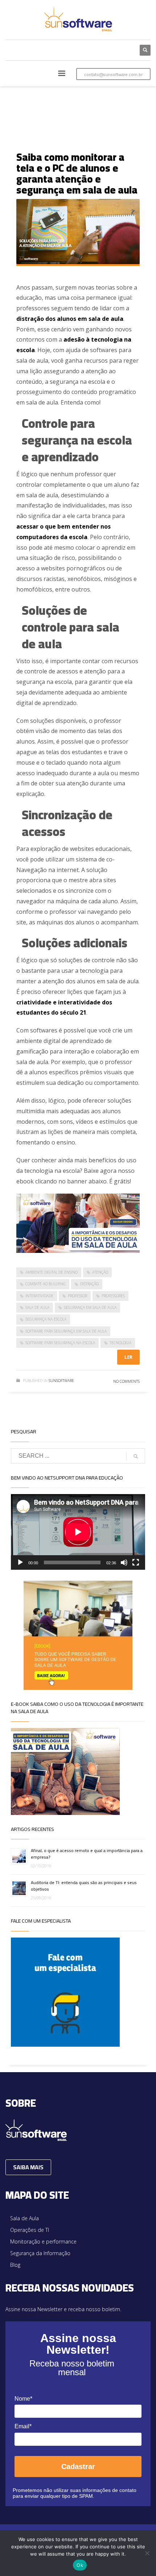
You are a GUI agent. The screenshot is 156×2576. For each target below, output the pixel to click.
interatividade (39, 1296)
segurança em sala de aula (90, 1307)
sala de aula (37, 1307)
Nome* (23, 2399)
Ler (128, 1357)
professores (113, 1296)
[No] (147, 2553)
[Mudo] (124, 1562)
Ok (80, 2565)
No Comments (126, 1381)
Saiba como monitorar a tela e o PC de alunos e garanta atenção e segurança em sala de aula (77, 174)
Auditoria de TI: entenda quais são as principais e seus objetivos (84, 1886)
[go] (136, 1456)
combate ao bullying (46, 1284)
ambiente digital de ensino (52, 1272)
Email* (23, 2426)
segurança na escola (46, 1319)
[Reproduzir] (20, 1562)
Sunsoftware (61, 1381)
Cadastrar (78, 2466)
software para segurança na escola (60, 1343)
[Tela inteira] (136, 1562)
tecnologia (120, 1343)
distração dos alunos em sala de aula (70, 319)
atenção (100, 1272)
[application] (78, 1532)
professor (77, 1296)
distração (89, 1284)
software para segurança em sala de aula (66, 1331)
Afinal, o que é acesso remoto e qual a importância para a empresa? (87, 1854)
